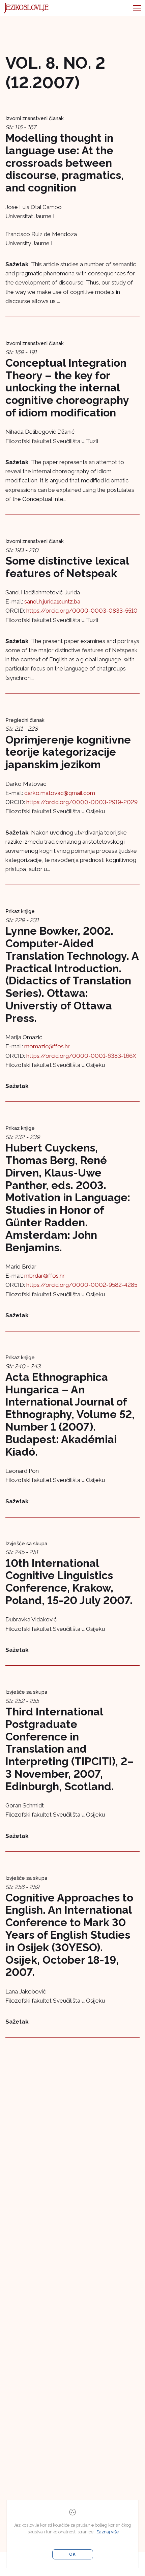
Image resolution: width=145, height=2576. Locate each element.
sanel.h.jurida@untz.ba (52, 601)
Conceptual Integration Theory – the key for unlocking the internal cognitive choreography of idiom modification (67, 388)
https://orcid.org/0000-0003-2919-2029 (82, 802)
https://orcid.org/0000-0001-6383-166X (81, 1056)
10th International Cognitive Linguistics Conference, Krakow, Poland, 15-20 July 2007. (69, 1582)
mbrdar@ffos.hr (45, 1276)
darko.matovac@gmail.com (60, 793)
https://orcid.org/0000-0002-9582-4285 (82, 1285)
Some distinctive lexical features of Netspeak (67, 567)
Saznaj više (108, 2532)
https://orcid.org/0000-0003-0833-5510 (82, 611)
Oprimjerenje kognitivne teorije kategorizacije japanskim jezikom (68, 752)
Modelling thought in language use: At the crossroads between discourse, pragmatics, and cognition (65, 163)
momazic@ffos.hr (47, 1046)
